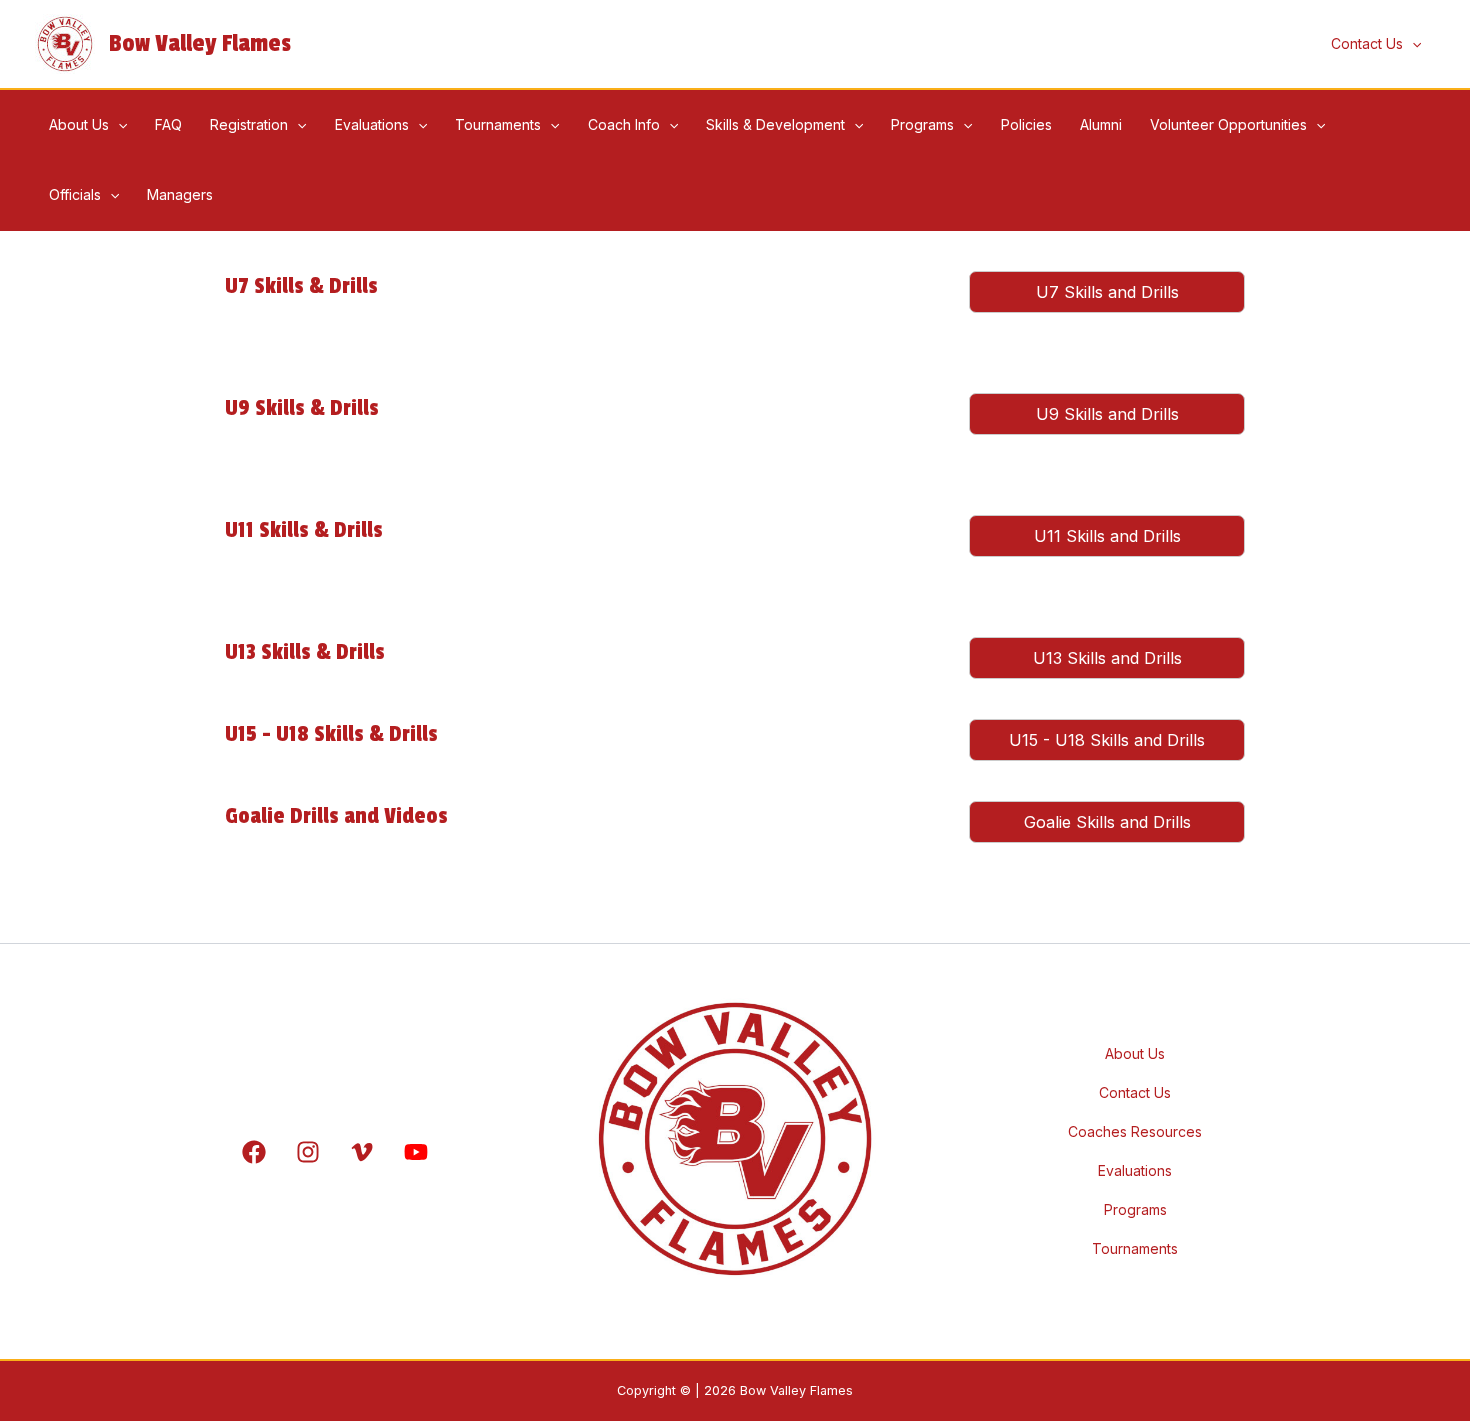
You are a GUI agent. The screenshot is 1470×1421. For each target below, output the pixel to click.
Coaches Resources (1135, 1131)
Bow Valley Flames (200, 43)
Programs (1135, 1209)
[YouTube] (416, 1152)
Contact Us (1135, 1092)
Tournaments (1135, 1248)
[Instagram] (308, 1152)
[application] (1412, 44)
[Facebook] (254, 1152)
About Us (1135, 1053)
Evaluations (1135, 1170)
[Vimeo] (362, 1152)
